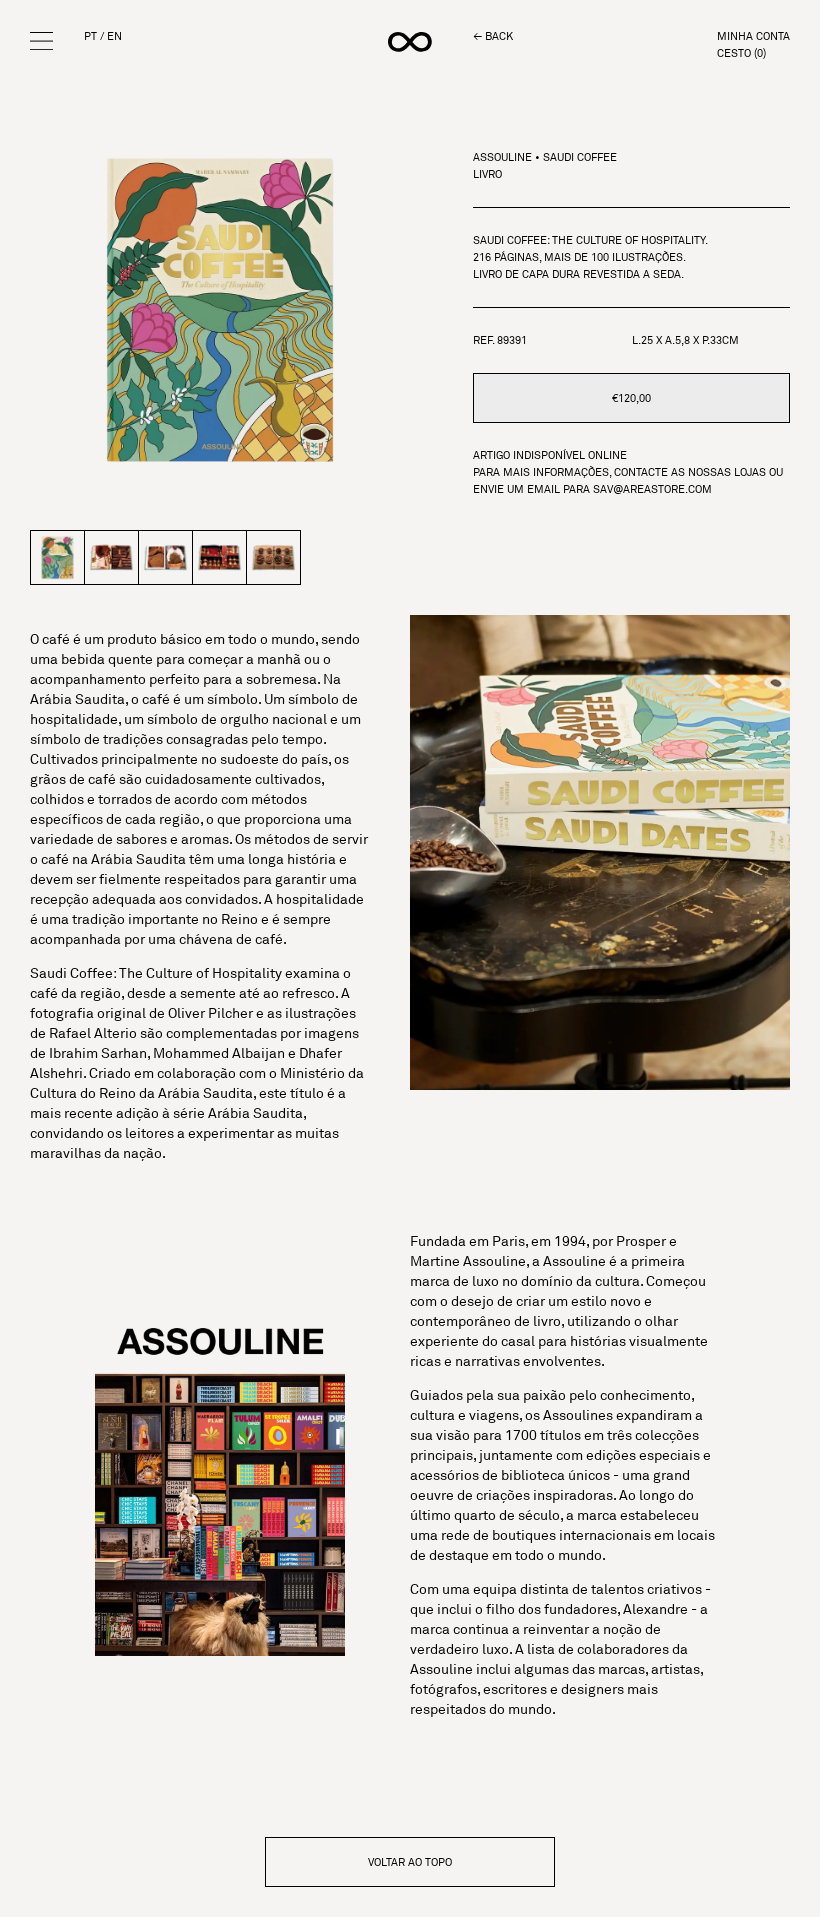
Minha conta (753, 36)
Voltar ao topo (410, 1862)
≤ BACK (493, 36)
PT (90, 36)
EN (114, 36)
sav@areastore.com (652, 489)
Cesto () (741, 53)
